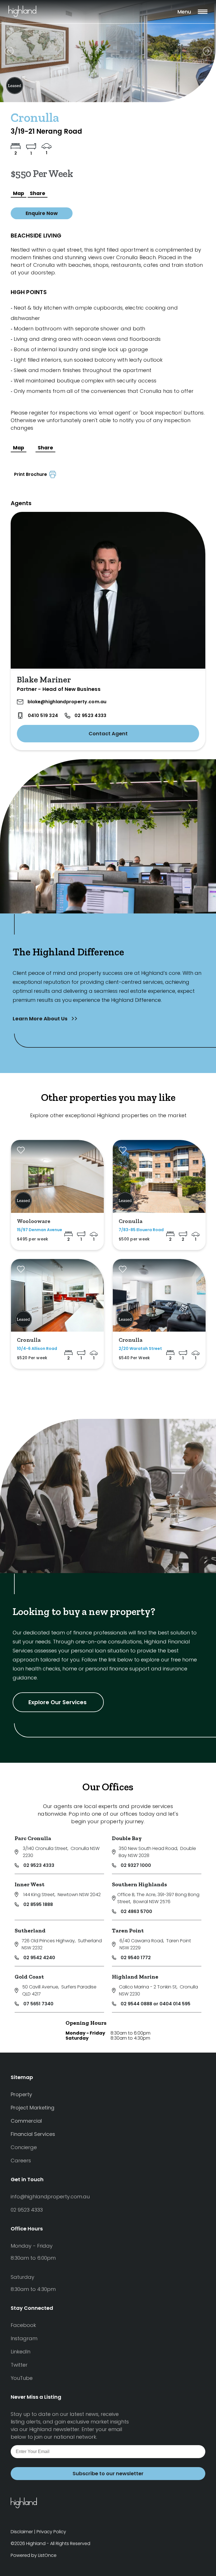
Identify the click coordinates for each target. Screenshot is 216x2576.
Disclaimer (22, 2532)
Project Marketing (32, 2108)
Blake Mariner (44, 680)
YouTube (22, 2378)
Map (19, 193)
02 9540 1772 (136, 1958)
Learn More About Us (41, 1019)
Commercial (26, 2121)
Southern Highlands (139, 1884)
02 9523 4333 (90, 715)
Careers (21, 2161)
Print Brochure (32, 474)
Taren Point (128, 1930)
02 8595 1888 (38, 1904)
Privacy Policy (51, 2532)
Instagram (24, 2338)
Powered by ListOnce (34, 2555)
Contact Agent (108, 733)
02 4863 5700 (136, 1911)
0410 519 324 (43, 715)
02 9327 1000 (136, 1865)
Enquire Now (42, 213)
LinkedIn (21, 2352)
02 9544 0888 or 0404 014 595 (156, 2004)
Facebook (23, 2325)
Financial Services (33, 2134)
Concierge (24, 2147)
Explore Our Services (58, 1702)
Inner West (30, 1884)
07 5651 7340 (38, 2004)
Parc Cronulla (33, 1838)
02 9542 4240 (39, 1958)
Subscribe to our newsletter (108, 2473)
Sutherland (30, 1930)
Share (38, 193)
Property (21, 2094)
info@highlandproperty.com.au (50, 2197)
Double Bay (127, 1838)
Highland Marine (135, 1977)
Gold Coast (29, 1977)
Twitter (19, 2365)
